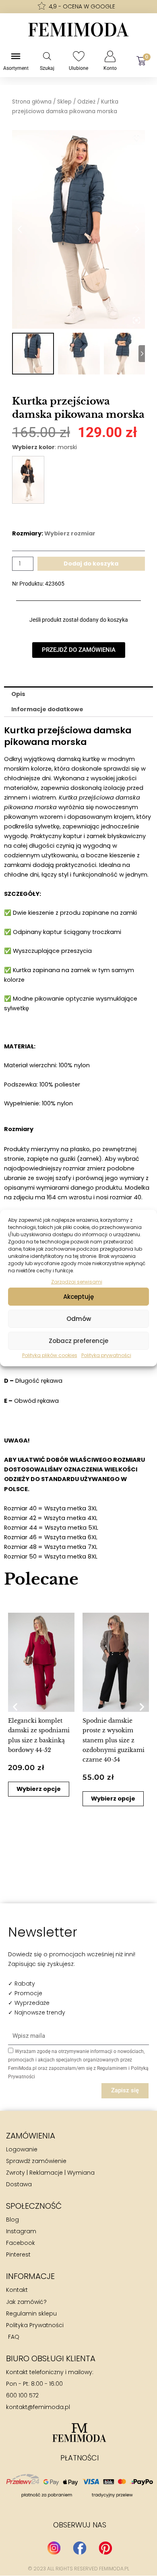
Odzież (86, 102)
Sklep (64, 102)
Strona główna (32, 102)
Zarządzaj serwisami (77, 1282)
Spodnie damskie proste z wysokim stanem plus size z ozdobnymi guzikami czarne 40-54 (114, 1740)
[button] (15, 1706)
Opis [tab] (18, 694)
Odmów (79, 1319)
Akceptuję (78, 1297)
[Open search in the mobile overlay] (47, 56)
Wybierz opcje (39, 1789)
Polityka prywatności (106, 1355)
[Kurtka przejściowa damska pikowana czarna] (28, 480)
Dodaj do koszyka (91, 564)
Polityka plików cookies (50, 1355)
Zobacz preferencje (78, 1341)
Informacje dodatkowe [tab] (47, 709)
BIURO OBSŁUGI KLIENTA (51, 2358)
